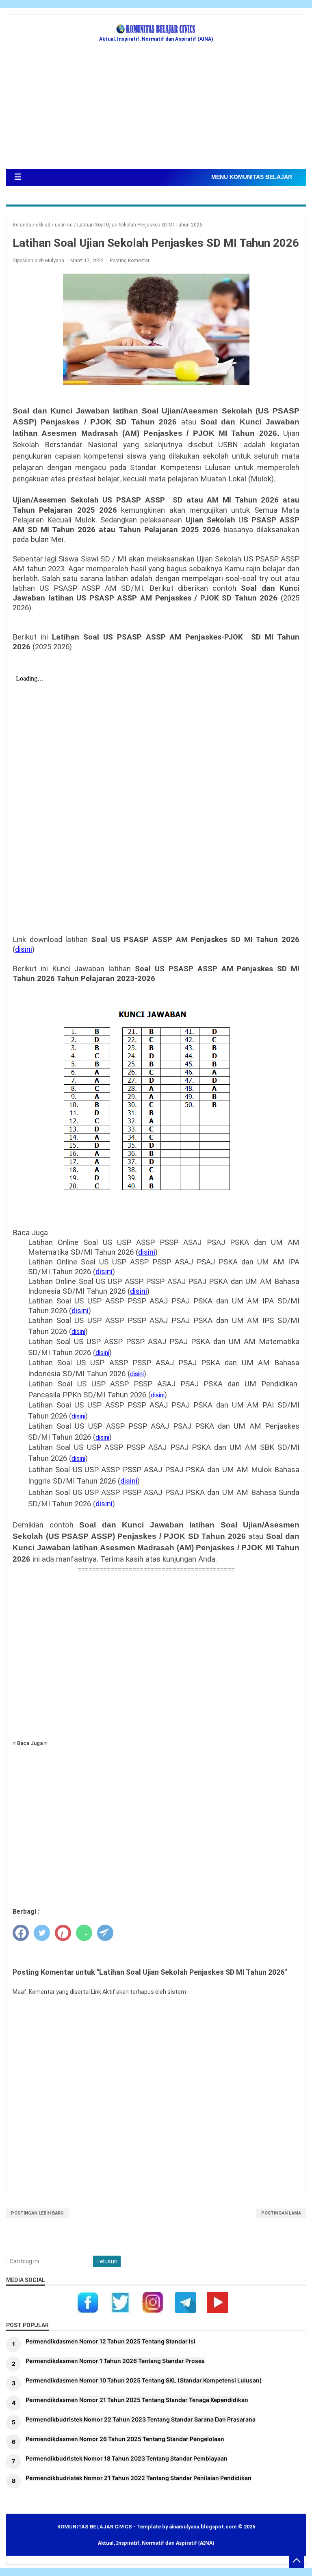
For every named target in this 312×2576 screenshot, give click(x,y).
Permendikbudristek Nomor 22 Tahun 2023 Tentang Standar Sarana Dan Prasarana (141, 2419)
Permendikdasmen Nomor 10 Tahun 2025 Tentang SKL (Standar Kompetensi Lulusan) (144, 2380)
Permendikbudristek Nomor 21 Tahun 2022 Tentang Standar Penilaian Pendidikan (139, 2478)
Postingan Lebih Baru (37, 2213)
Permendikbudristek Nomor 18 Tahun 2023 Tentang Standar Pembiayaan (127, 2458)
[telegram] (105, 1933)
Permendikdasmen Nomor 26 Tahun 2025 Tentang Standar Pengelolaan (125, 2439)
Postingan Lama (281, 2213)
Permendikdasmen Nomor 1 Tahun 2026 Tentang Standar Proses (115, 2361)
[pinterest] (63, 1933)
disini (24, 949)
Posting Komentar (130, 261)
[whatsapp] (84, 1933)
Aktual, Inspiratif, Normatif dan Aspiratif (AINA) (156, 2543)
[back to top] (297, 2561)
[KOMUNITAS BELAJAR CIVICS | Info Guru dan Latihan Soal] (156, 29)
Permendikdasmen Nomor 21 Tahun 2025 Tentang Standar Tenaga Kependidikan (137, 2400)
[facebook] (21, 1933)
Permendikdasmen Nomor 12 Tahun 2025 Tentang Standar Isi (110, 2341)
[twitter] (42, 1933)
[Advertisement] (156, 108)
